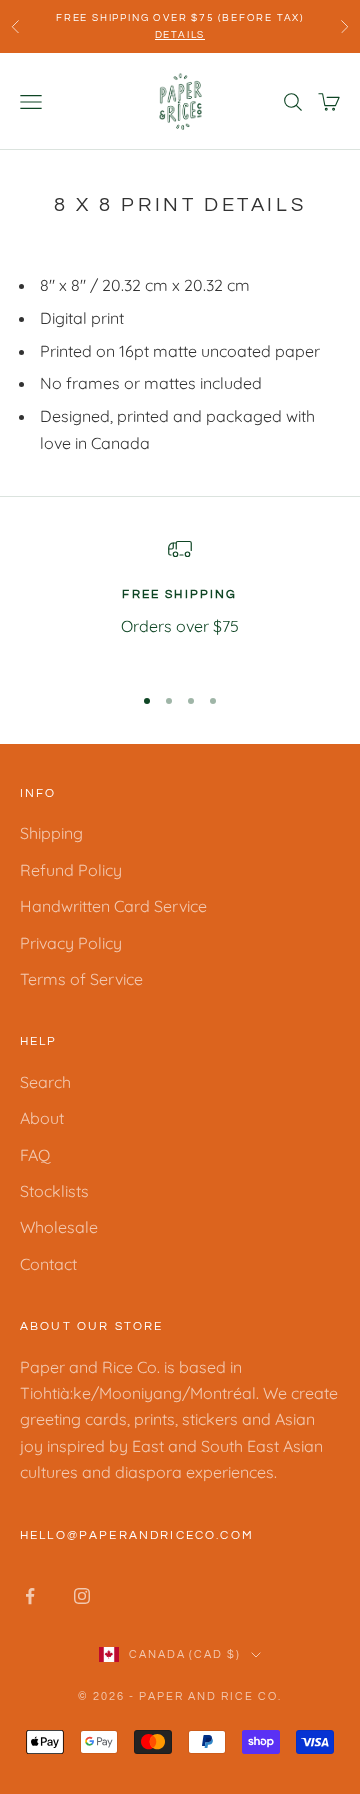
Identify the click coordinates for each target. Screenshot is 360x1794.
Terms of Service (81, 979)
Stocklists (54, 1191)
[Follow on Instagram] (82, 1596)
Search (45, 1082)
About (42, 1118)
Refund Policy (71, 870)
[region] (180, 601)
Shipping (51, 833)
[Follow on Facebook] (30, 1596)
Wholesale (59, 1227)
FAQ (35, 1155)
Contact (48, 1264)
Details (180, 35)
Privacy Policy (71, 943)
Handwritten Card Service (113, 906)
